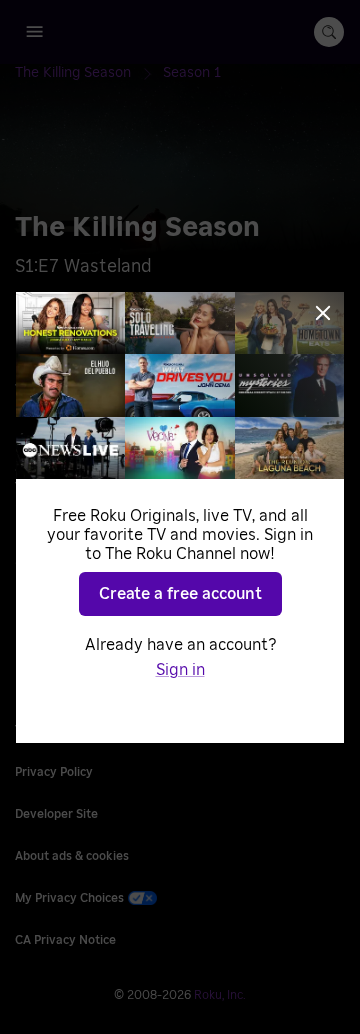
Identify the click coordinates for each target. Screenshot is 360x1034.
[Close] (323, 313)
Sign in (180, 670)
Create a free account (180, 594)
